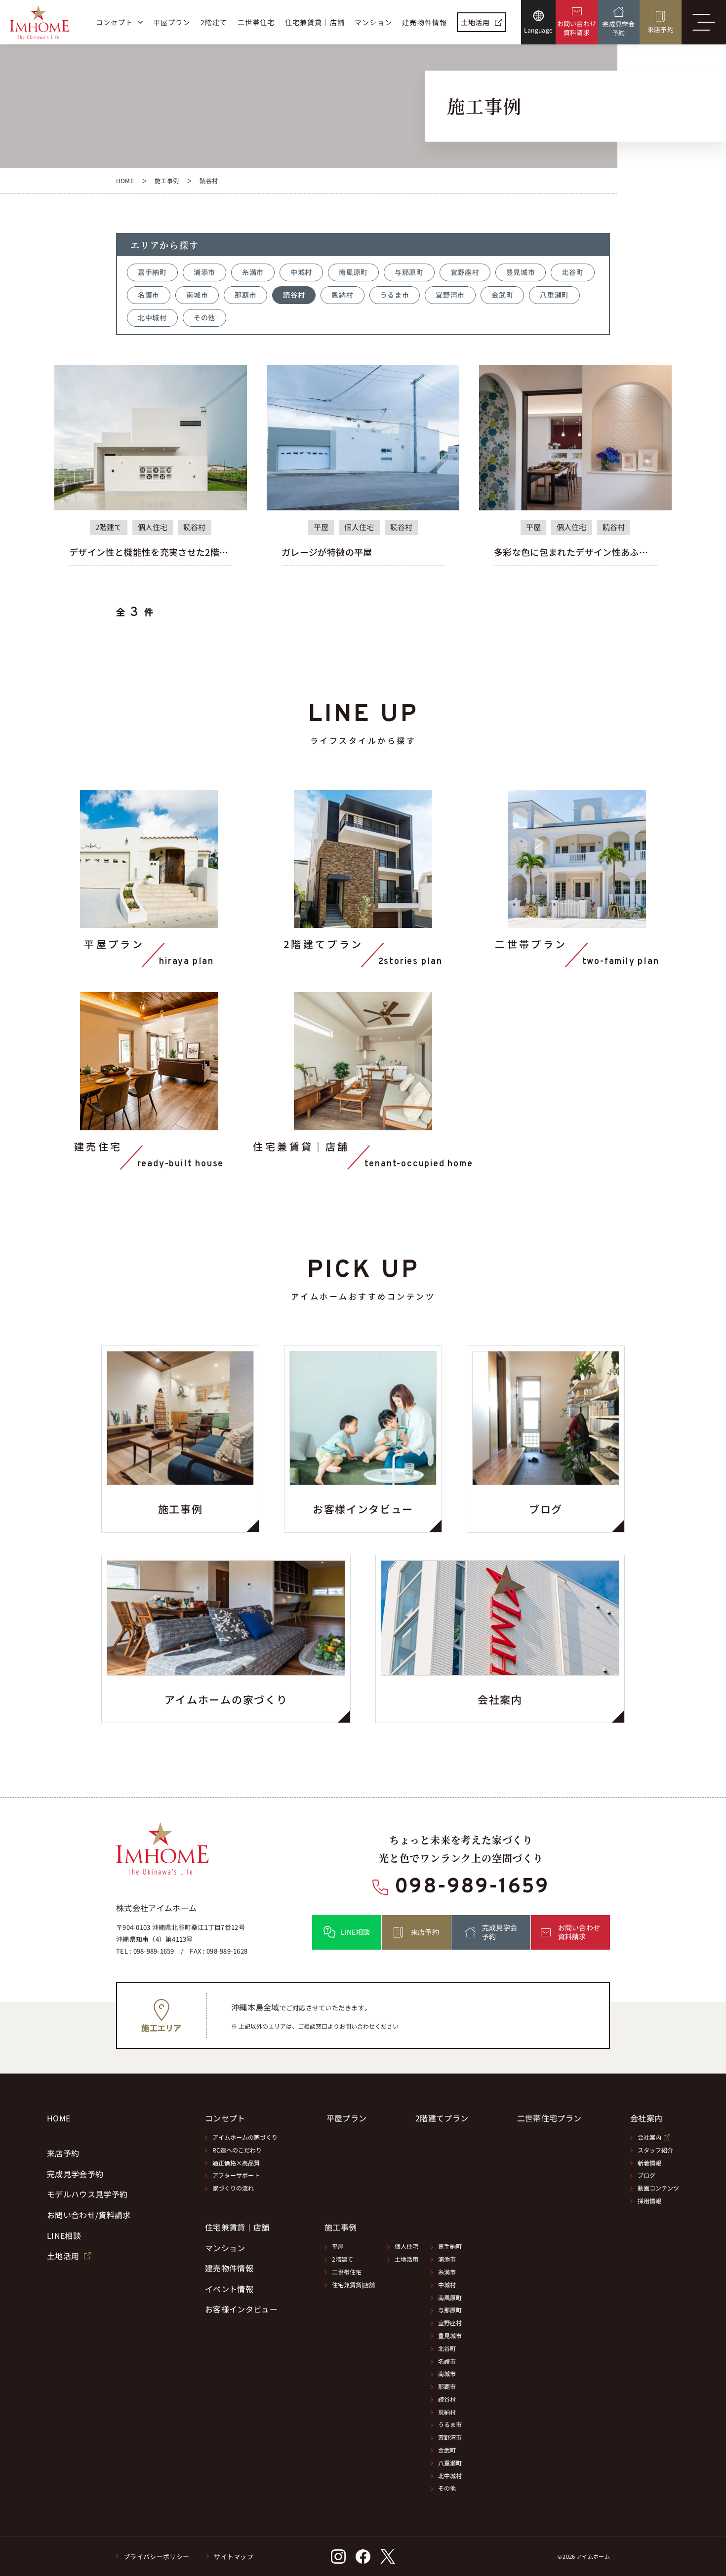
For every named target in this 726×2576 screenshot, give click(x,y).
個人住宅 (406, 2246)
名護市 (149, 295)
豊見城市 (521, 272)
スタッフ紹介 (655, 2150)
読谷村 (294, 295)
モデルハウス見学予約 (87, 2194)
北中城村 (152, 317)
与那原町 (409, 272)
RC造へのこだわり (237, 2150)
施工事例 (341, 2227)
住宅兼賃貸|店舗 (353, 2285)
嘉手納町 (152, 272)
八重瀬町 (554, 295)
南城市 (197, 295)
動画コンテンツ (658, 2188)
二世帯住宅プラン (549, 2118)
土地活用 (406, 2259)
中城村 (301, 272)
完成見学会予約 (75, 2174)
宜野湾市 (450, 295)
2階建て (343, 2259)
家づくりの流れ (233, 2188)
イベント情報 (229, 2289)
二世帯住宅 (347, 2272)
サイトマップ (234, 2557)
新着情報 (649, 2163)
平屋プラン (347, 2118)
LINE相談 (64, 2236)
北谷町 (572, 272)
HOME (59, 2118)
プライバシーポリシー (156, 2557)
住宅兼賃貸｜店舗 (237, 2228)
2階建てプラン (442, 2118)
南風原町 (353, 272)
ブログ (646, 2175)
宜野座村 (465, 272)
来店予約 (63, 2153)
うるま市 (395, 295)
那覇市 (245, 295)
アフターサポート (236, 2175)
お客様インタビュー (241, 2309)
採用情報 (649, 2201)
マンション (225, 2248)
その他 (204, 317)
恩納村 (342, 295)
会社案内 (649, 2137)
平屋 (338, 2246)
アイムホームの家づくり (245, 2137)
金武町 (502, 295)
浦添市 (204, 272)
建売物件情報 (229, 2268)
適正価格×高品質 (236, 2163)
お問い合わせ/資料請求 (89, 2215)
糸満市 (253, 272)
